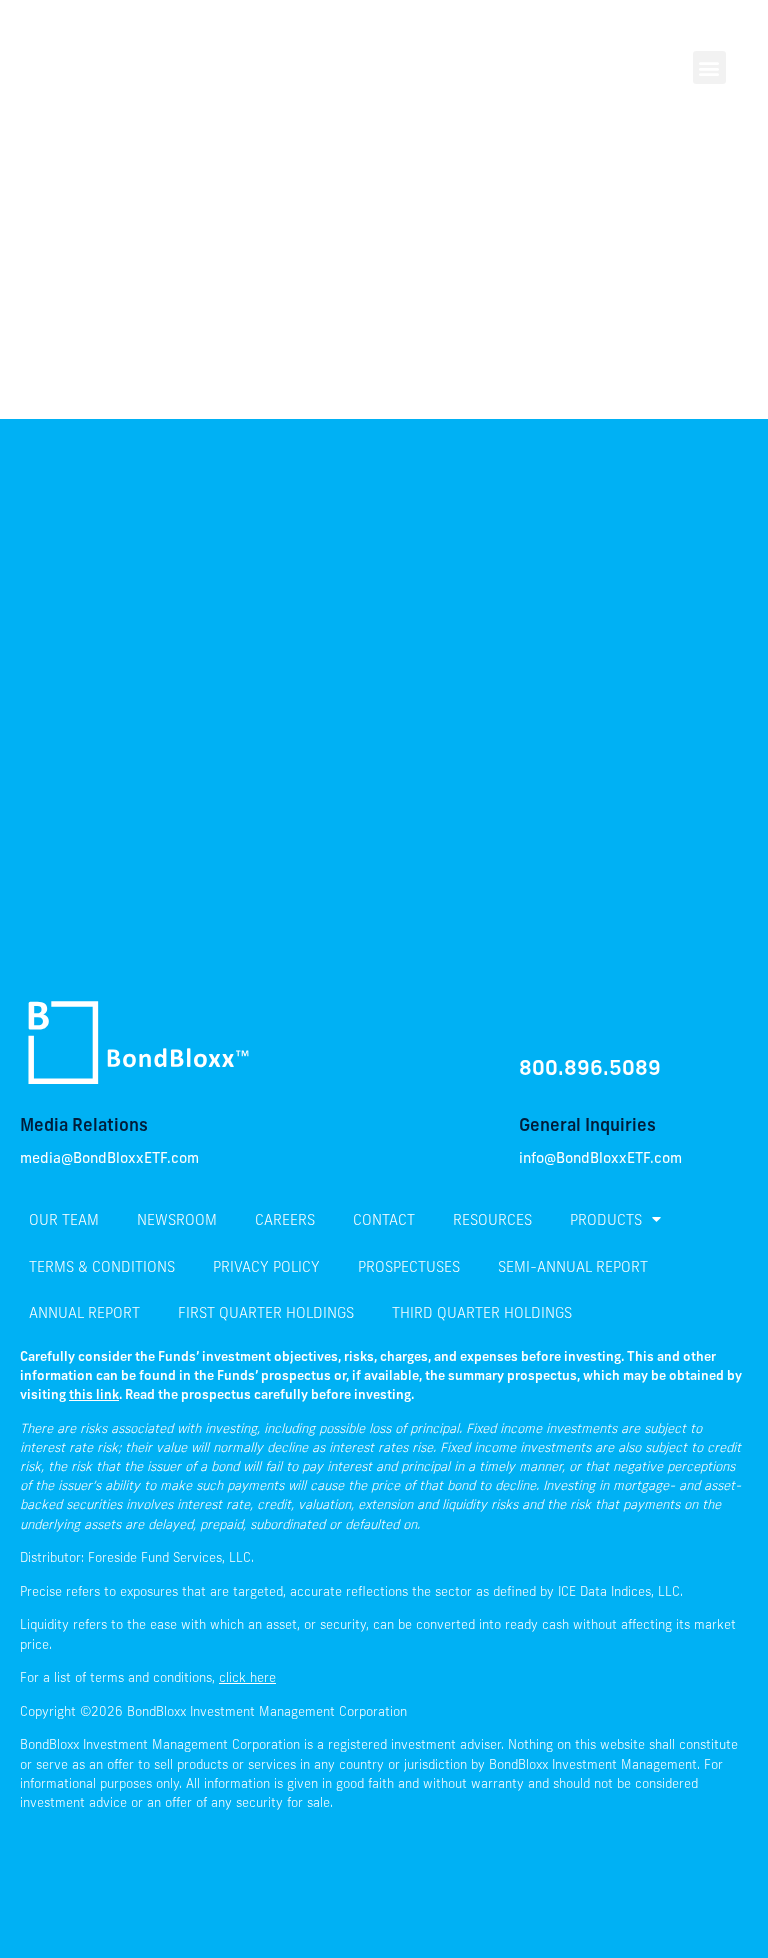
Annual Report (84, 1312)
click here (247, 1677)
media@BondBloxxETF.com (109, 1159)
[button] (709, 67)
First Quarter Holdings (266, 1312)
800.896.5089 (590, 1067)
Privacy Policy (266, 1266)
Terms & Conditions (102, 1266)
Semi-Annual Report (573, 1266)
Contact (384, 1219)
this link (94, 1394)
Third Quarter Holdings (482, 1312)
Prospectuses (409, 1266)
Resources (492, 1219)
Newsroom (177, 1219)
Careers (285, 1219)
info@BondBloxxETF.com (600, 1159)
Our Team (64, 1219)
